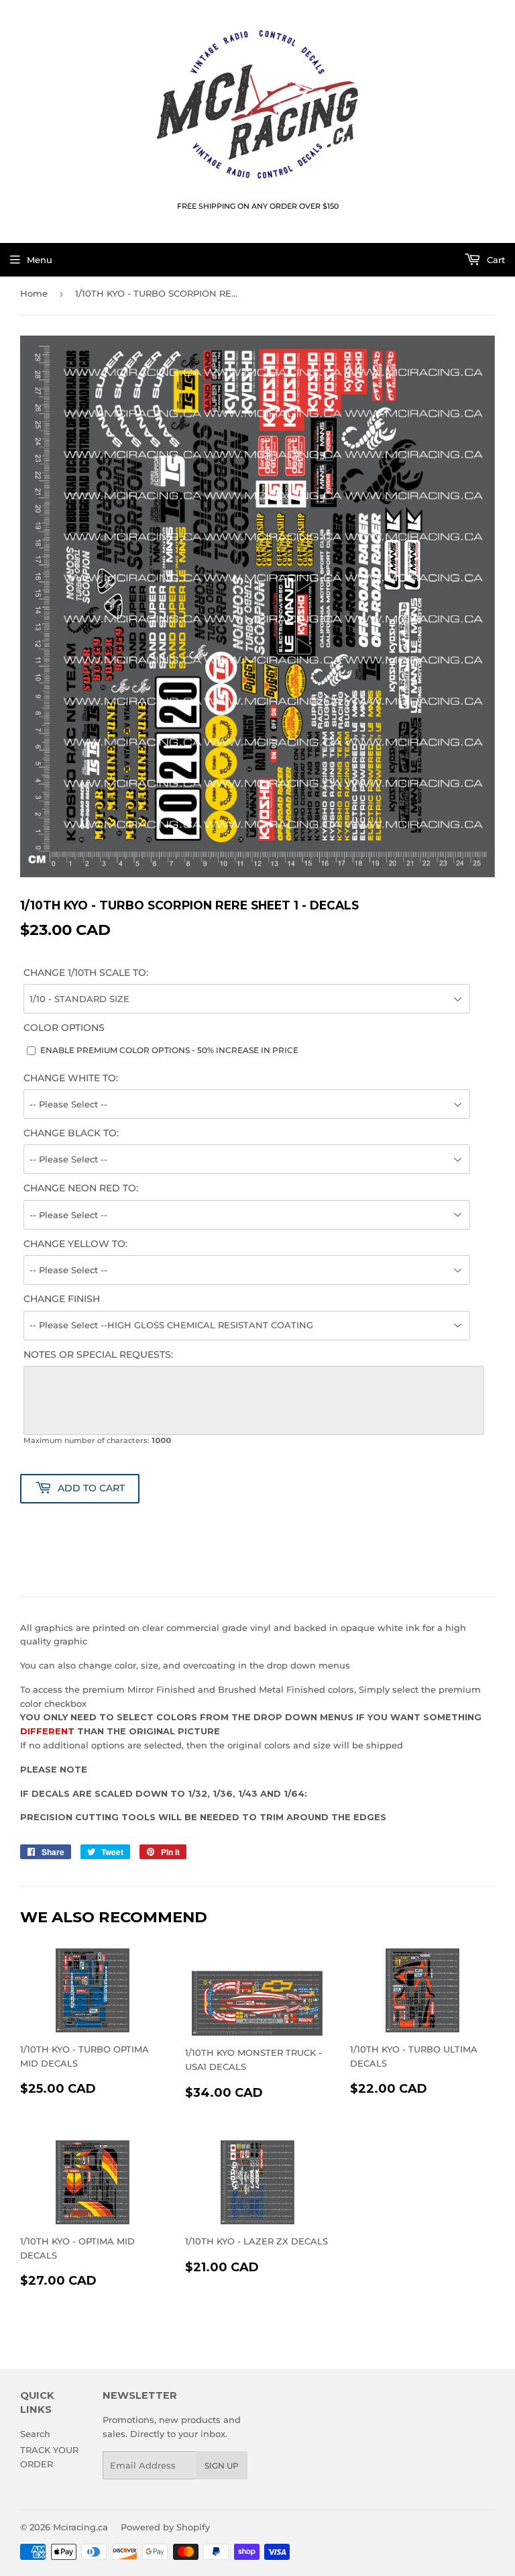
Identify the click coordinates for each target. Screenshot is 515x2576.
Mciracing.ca (80, 2527)
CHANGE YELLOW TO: (75, 1244)
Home (34, 293)
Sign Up (222, 2466)
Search (35, 2434)
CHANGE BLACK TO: (71, 1133)
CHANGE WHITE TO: (71, 1078)
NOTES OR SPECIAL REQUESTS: (98, 1354)
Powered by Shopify (165, 2527)
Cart (495, 260)
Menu (40, 260)
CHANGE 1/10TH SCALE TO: (86, 973)
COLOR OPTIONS (64, 1028)
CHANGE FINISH (62, 1299)
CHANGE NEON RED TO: (81, 1188)
